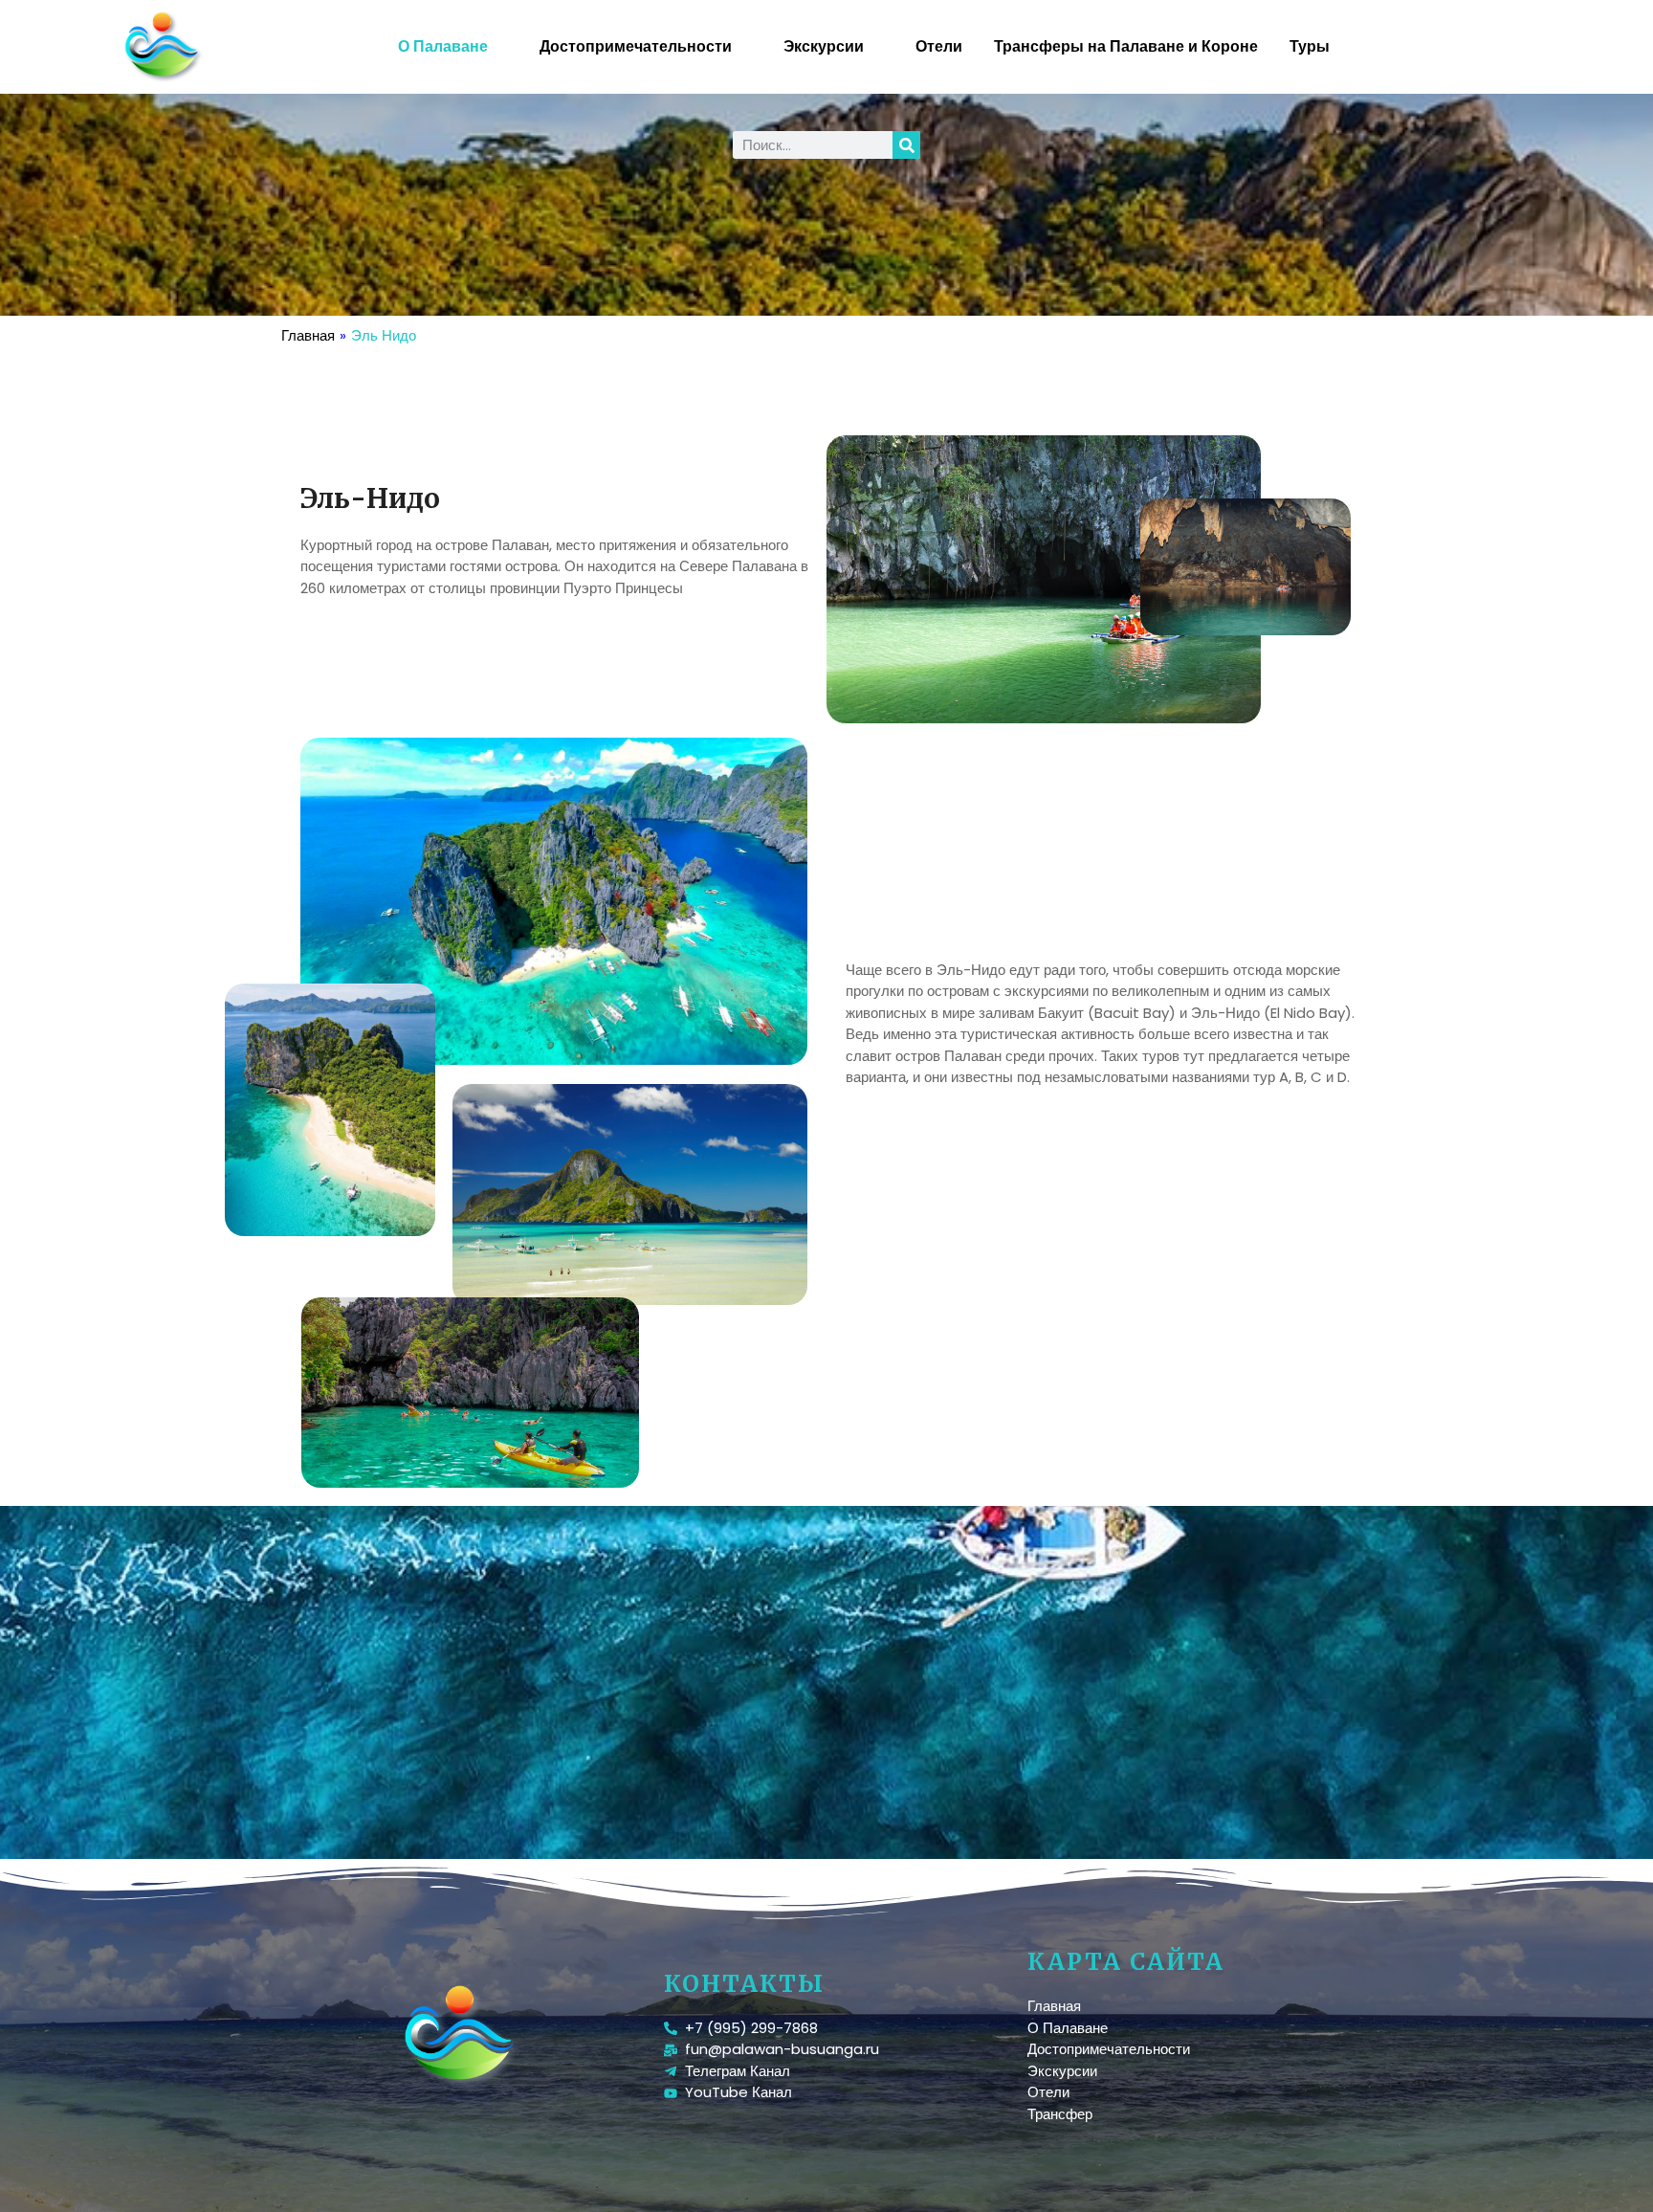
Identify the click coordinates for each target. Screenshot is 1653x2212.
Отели (939, 46)
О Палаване (443, 46)
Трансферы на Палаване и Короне (1126, 46)
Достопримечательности (636, 46)
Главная (308, 335)
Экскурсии (824, 46)
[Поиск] (906, 145)
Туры (1310, 46)
